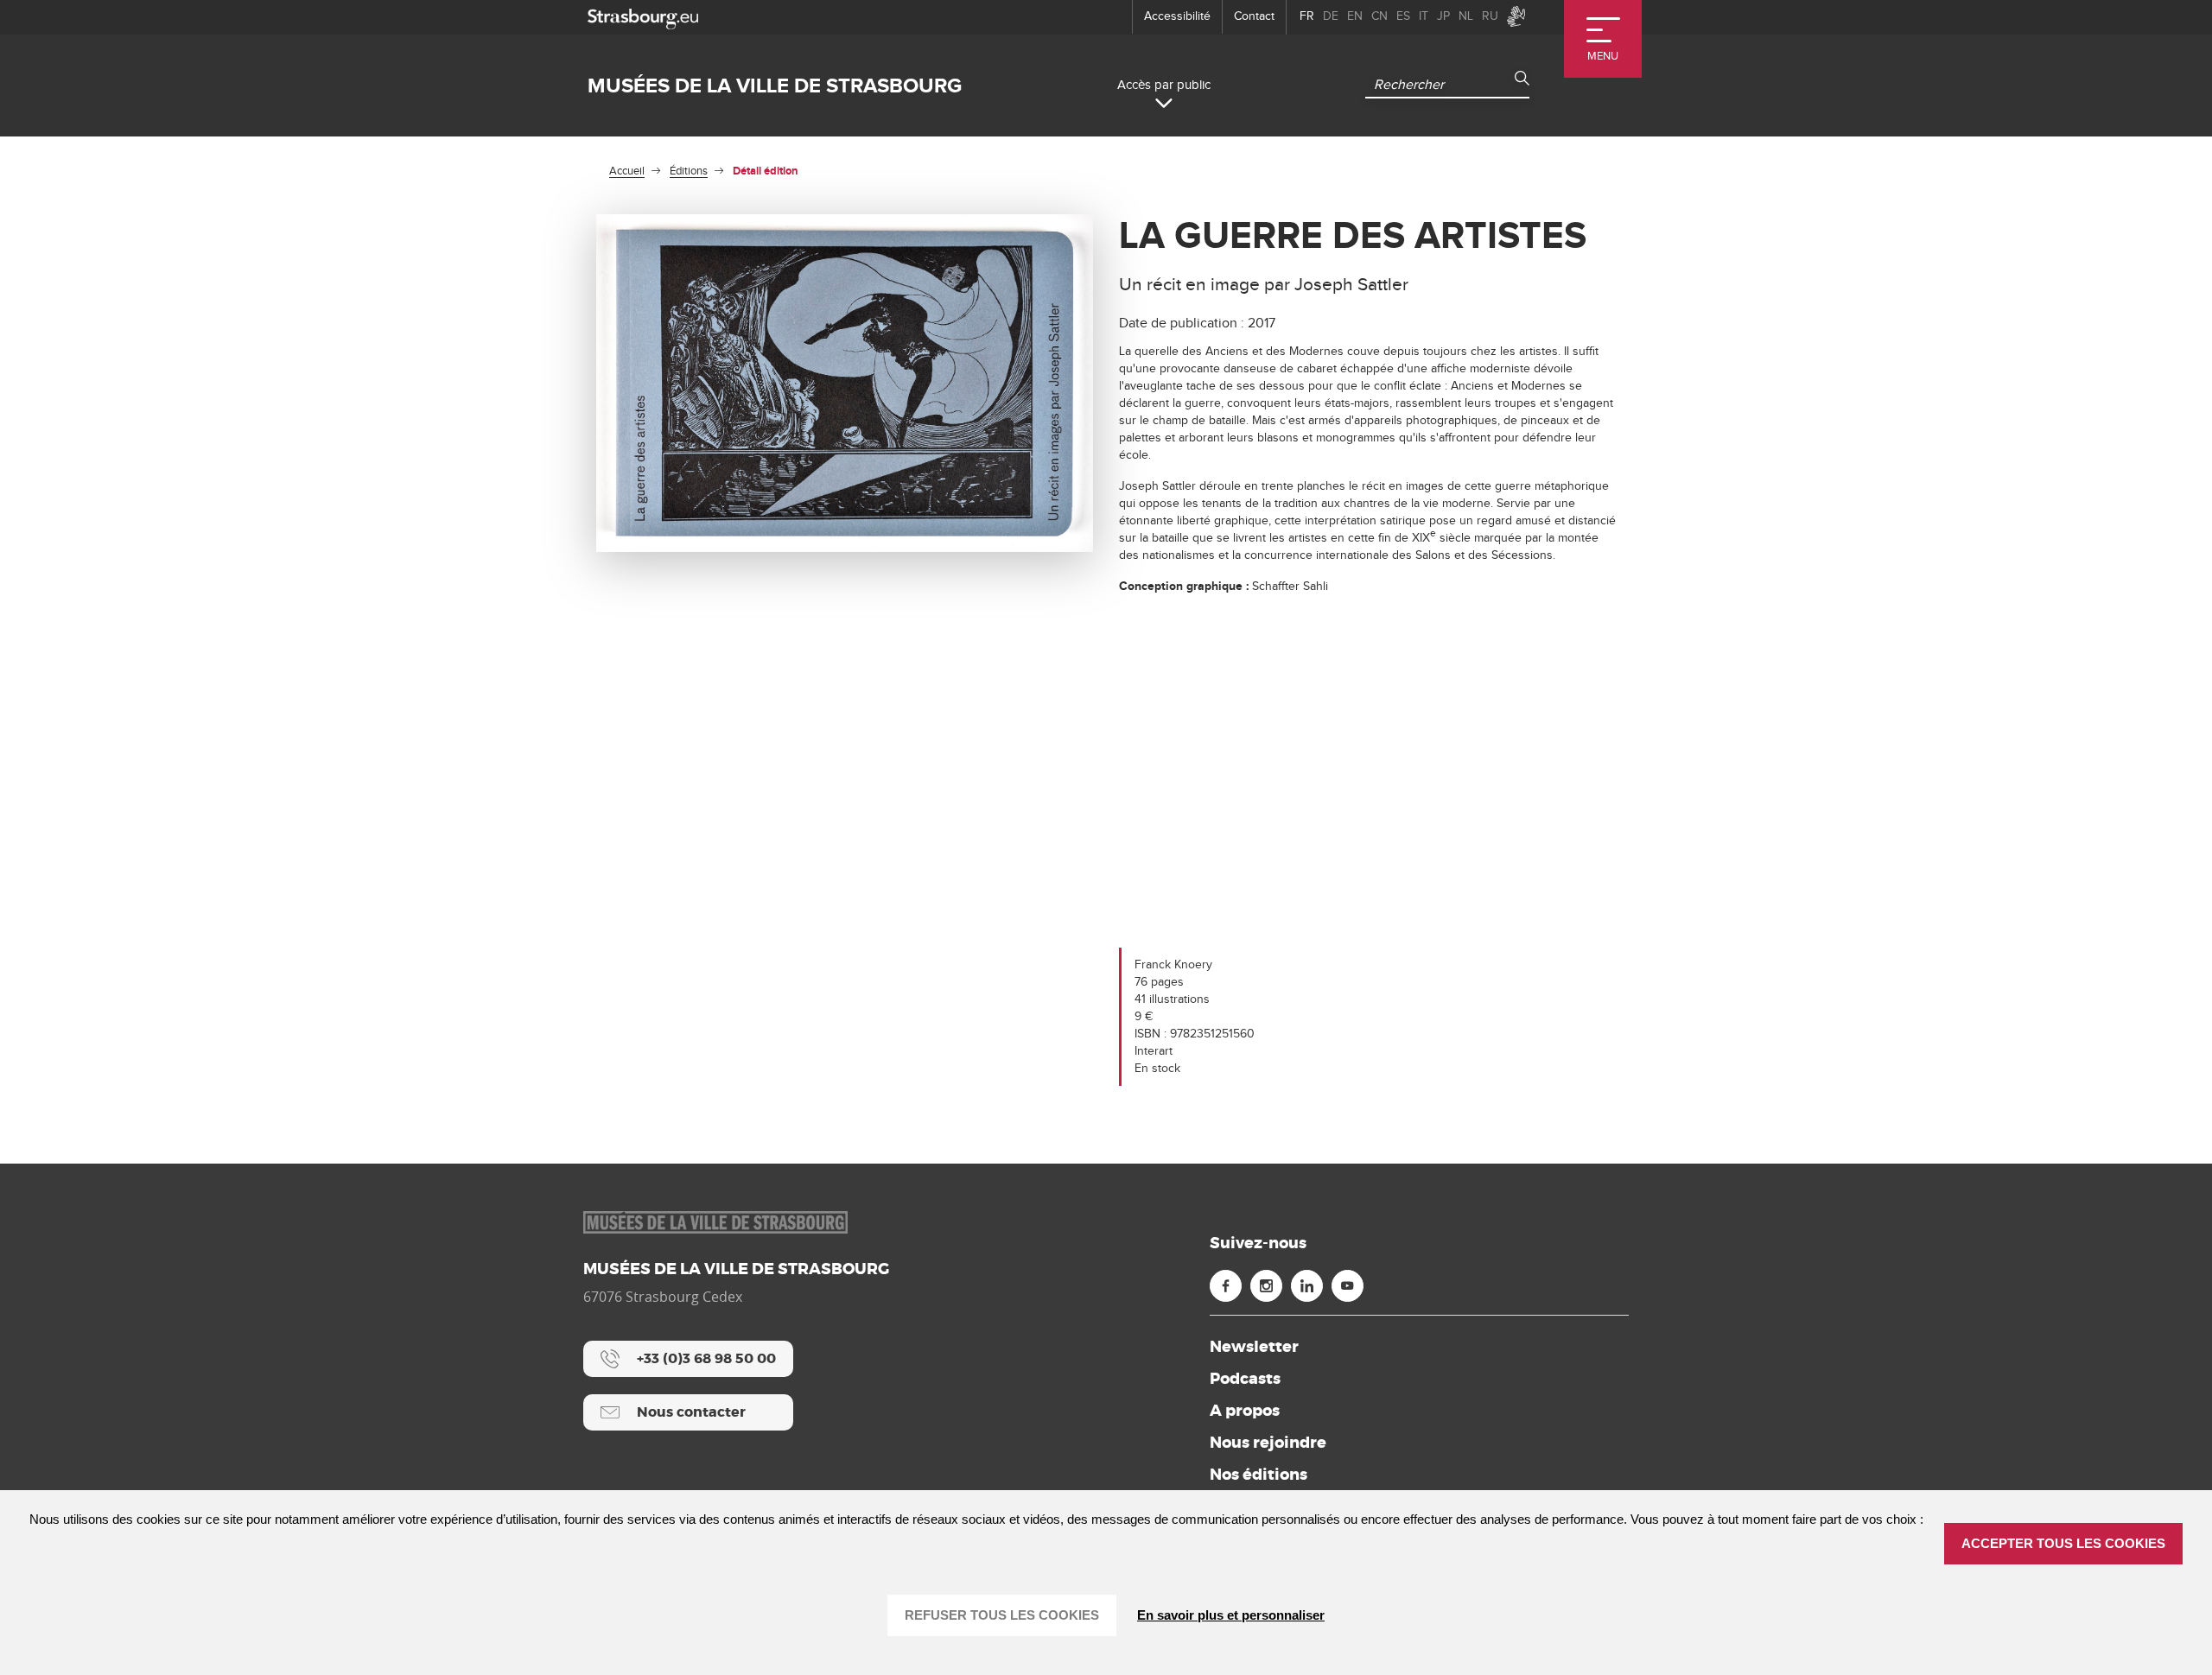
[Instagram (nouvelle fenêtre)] (1266, 1286)
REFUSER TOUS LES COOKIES (1002, 1615)
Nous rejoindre (1268, 1443)
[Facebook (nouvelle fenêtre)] (1226, 1286)
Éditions (689, 171)
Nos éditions (1259, 1475)
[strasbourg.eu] (643, 17)
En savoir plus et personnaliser (1231, 1615)
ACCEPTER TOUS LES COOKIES (2063, 1543)
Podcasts (1245, 1379)
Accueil (627, 171)
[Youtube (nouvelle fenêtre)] (1348, 1286)
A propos (1245, 1411)
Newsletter (1254, 1347)
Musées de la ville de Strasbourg (775, 86)
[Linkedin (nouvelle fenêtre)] (1307, 1286)
